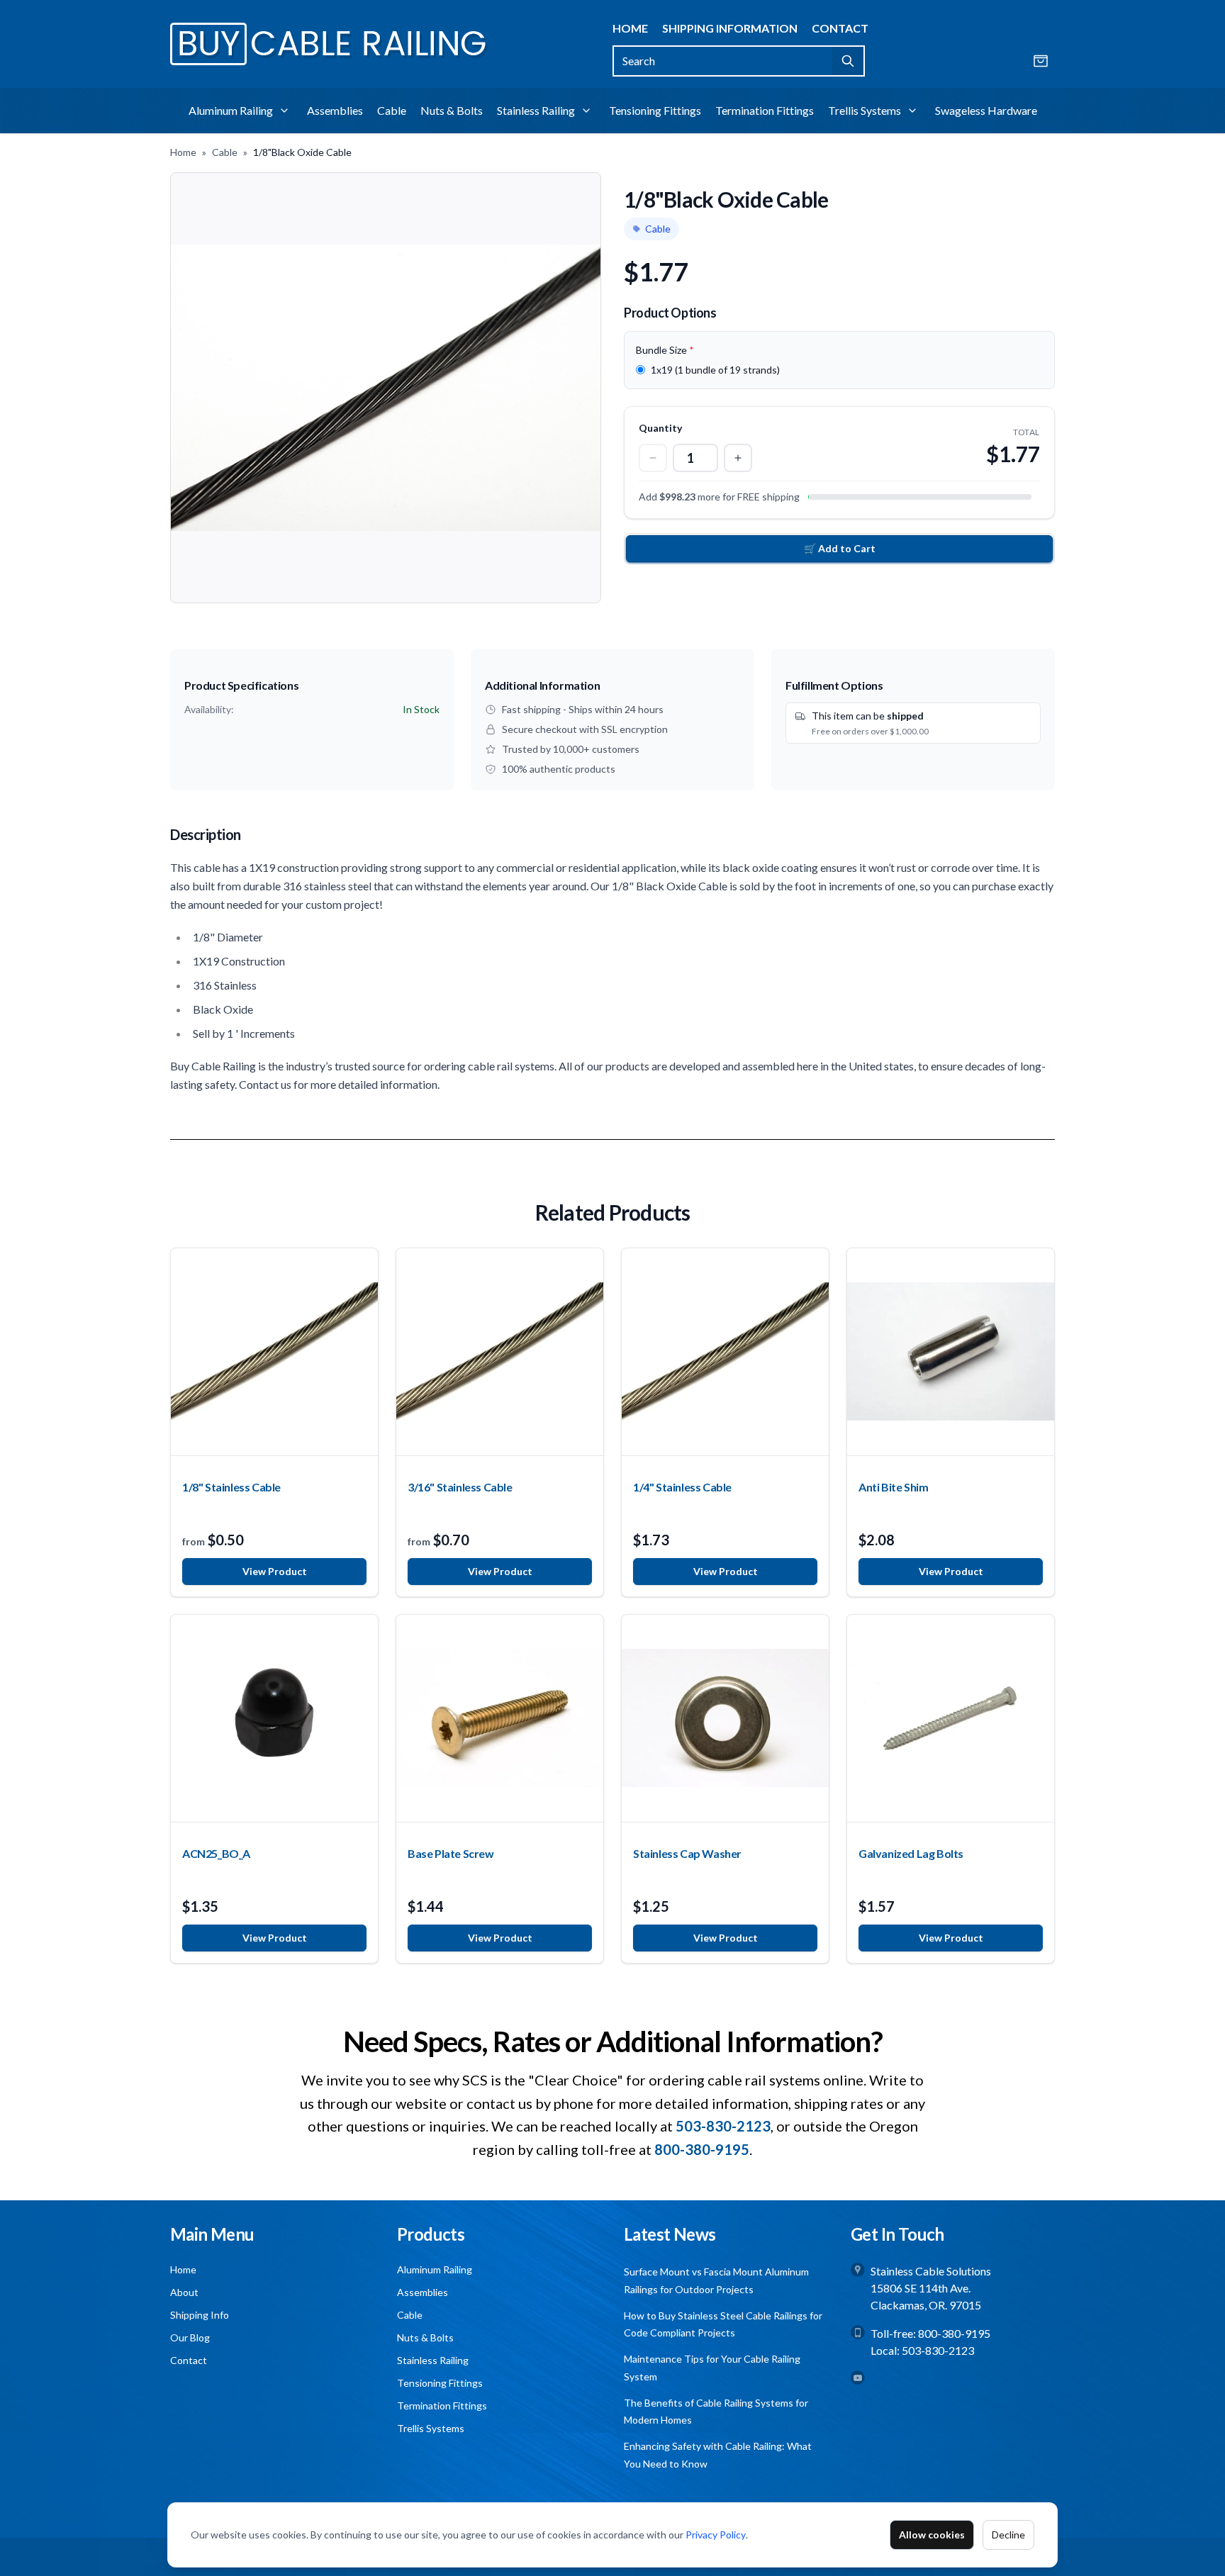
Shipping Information (730, 28)
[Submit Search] (849, 61)
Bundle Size (665, 350)
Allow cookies (932, 2535)
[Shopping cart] (1041, 61)
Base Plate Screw (451, 1853)
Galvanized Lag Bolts (911, 1853)
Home (630, 28)
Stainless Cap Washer (687, 1853)
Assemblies (335, 110)
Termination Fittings (765, 110)
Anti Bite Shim (893, 1487)
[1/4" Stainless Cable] (725, 1352)
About (184, 2292)
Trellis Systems (865, 110)
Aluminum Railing (231, 110)
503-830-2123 (938, 2350)
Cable (392, 110)
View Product (275, 1571)
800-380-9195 (954, 2333)
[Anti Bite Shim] (951, 1352)
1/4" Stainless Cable (682, 1487)
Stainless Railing (536, 110)
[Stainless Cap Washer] (725, 1718)
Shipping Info (200, 2315)
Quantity (660, 428)
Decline (1008, 2535)
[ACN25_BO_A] (274, 1718)
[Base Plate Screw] (500, 1718)
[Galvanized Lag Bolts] (951, 1718)
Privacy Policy (716, 2535)
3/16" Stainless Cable (460, 1487)
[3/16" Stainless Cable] (500, 1352)
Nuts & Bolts (452, 110)
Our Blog (190, 2337)
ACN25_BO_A (216, 1853)
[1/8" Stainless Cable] (274, 1352)
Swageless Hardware (986, 110)
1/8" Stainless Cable (231, 1487)
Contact (840, 28)
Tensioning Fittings (655, 110)
